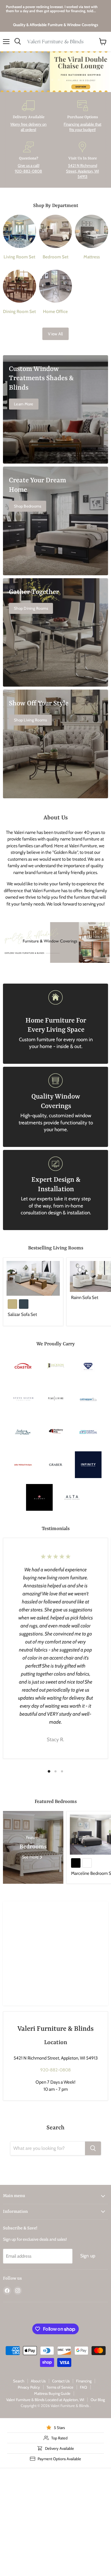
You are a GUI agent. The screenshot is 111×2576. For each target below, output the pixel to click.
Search (19, 2381)
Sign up (88, 2256)
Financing (84, 2381)
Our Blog (98, 2400)
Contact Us (61, 2381)
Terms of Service (60, 2387)
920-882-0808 (55, 2070)
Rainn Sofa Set (85, 1298)
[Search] (93, 2148)
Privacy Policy (29, 2387)
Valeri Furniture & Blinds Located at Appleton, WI (45, 2400)
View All (55, 334)
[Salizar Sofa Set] (33, 1278)
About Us (38, 2381)
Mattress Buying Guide (52, 2393)
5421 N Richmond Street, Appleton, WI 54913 (82, 171)
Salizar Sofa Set (22, 1314)
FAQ (83, 2387)
